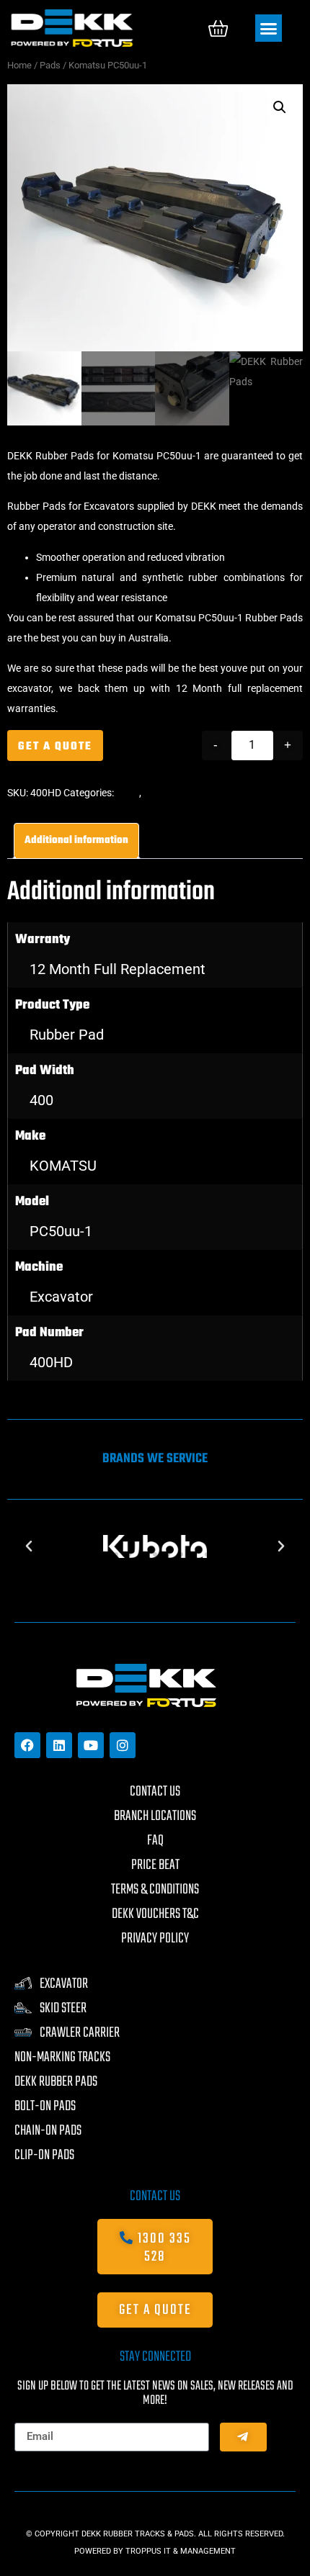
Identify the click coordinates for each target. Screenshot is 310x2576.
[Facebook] (27, 1745)
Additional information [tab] (76, 841)
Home (19, 65)
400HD (51, 1362)
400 (41, 1100)
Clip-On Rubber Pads (190, 793)
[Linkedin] (59, 1745)
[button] (269, 28)
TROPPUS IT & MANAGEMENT (181, 2551)
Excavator (61, 1297)
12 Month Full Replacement (118, 969)
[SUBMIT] (243, 2437)
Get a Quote (55, 747)
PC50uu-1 (61, 1231)
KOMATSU (63, 1166)
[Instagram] (123, 1745)
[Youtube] (91, 1745)
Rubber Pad (67, 1035)
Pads (50, 65)
